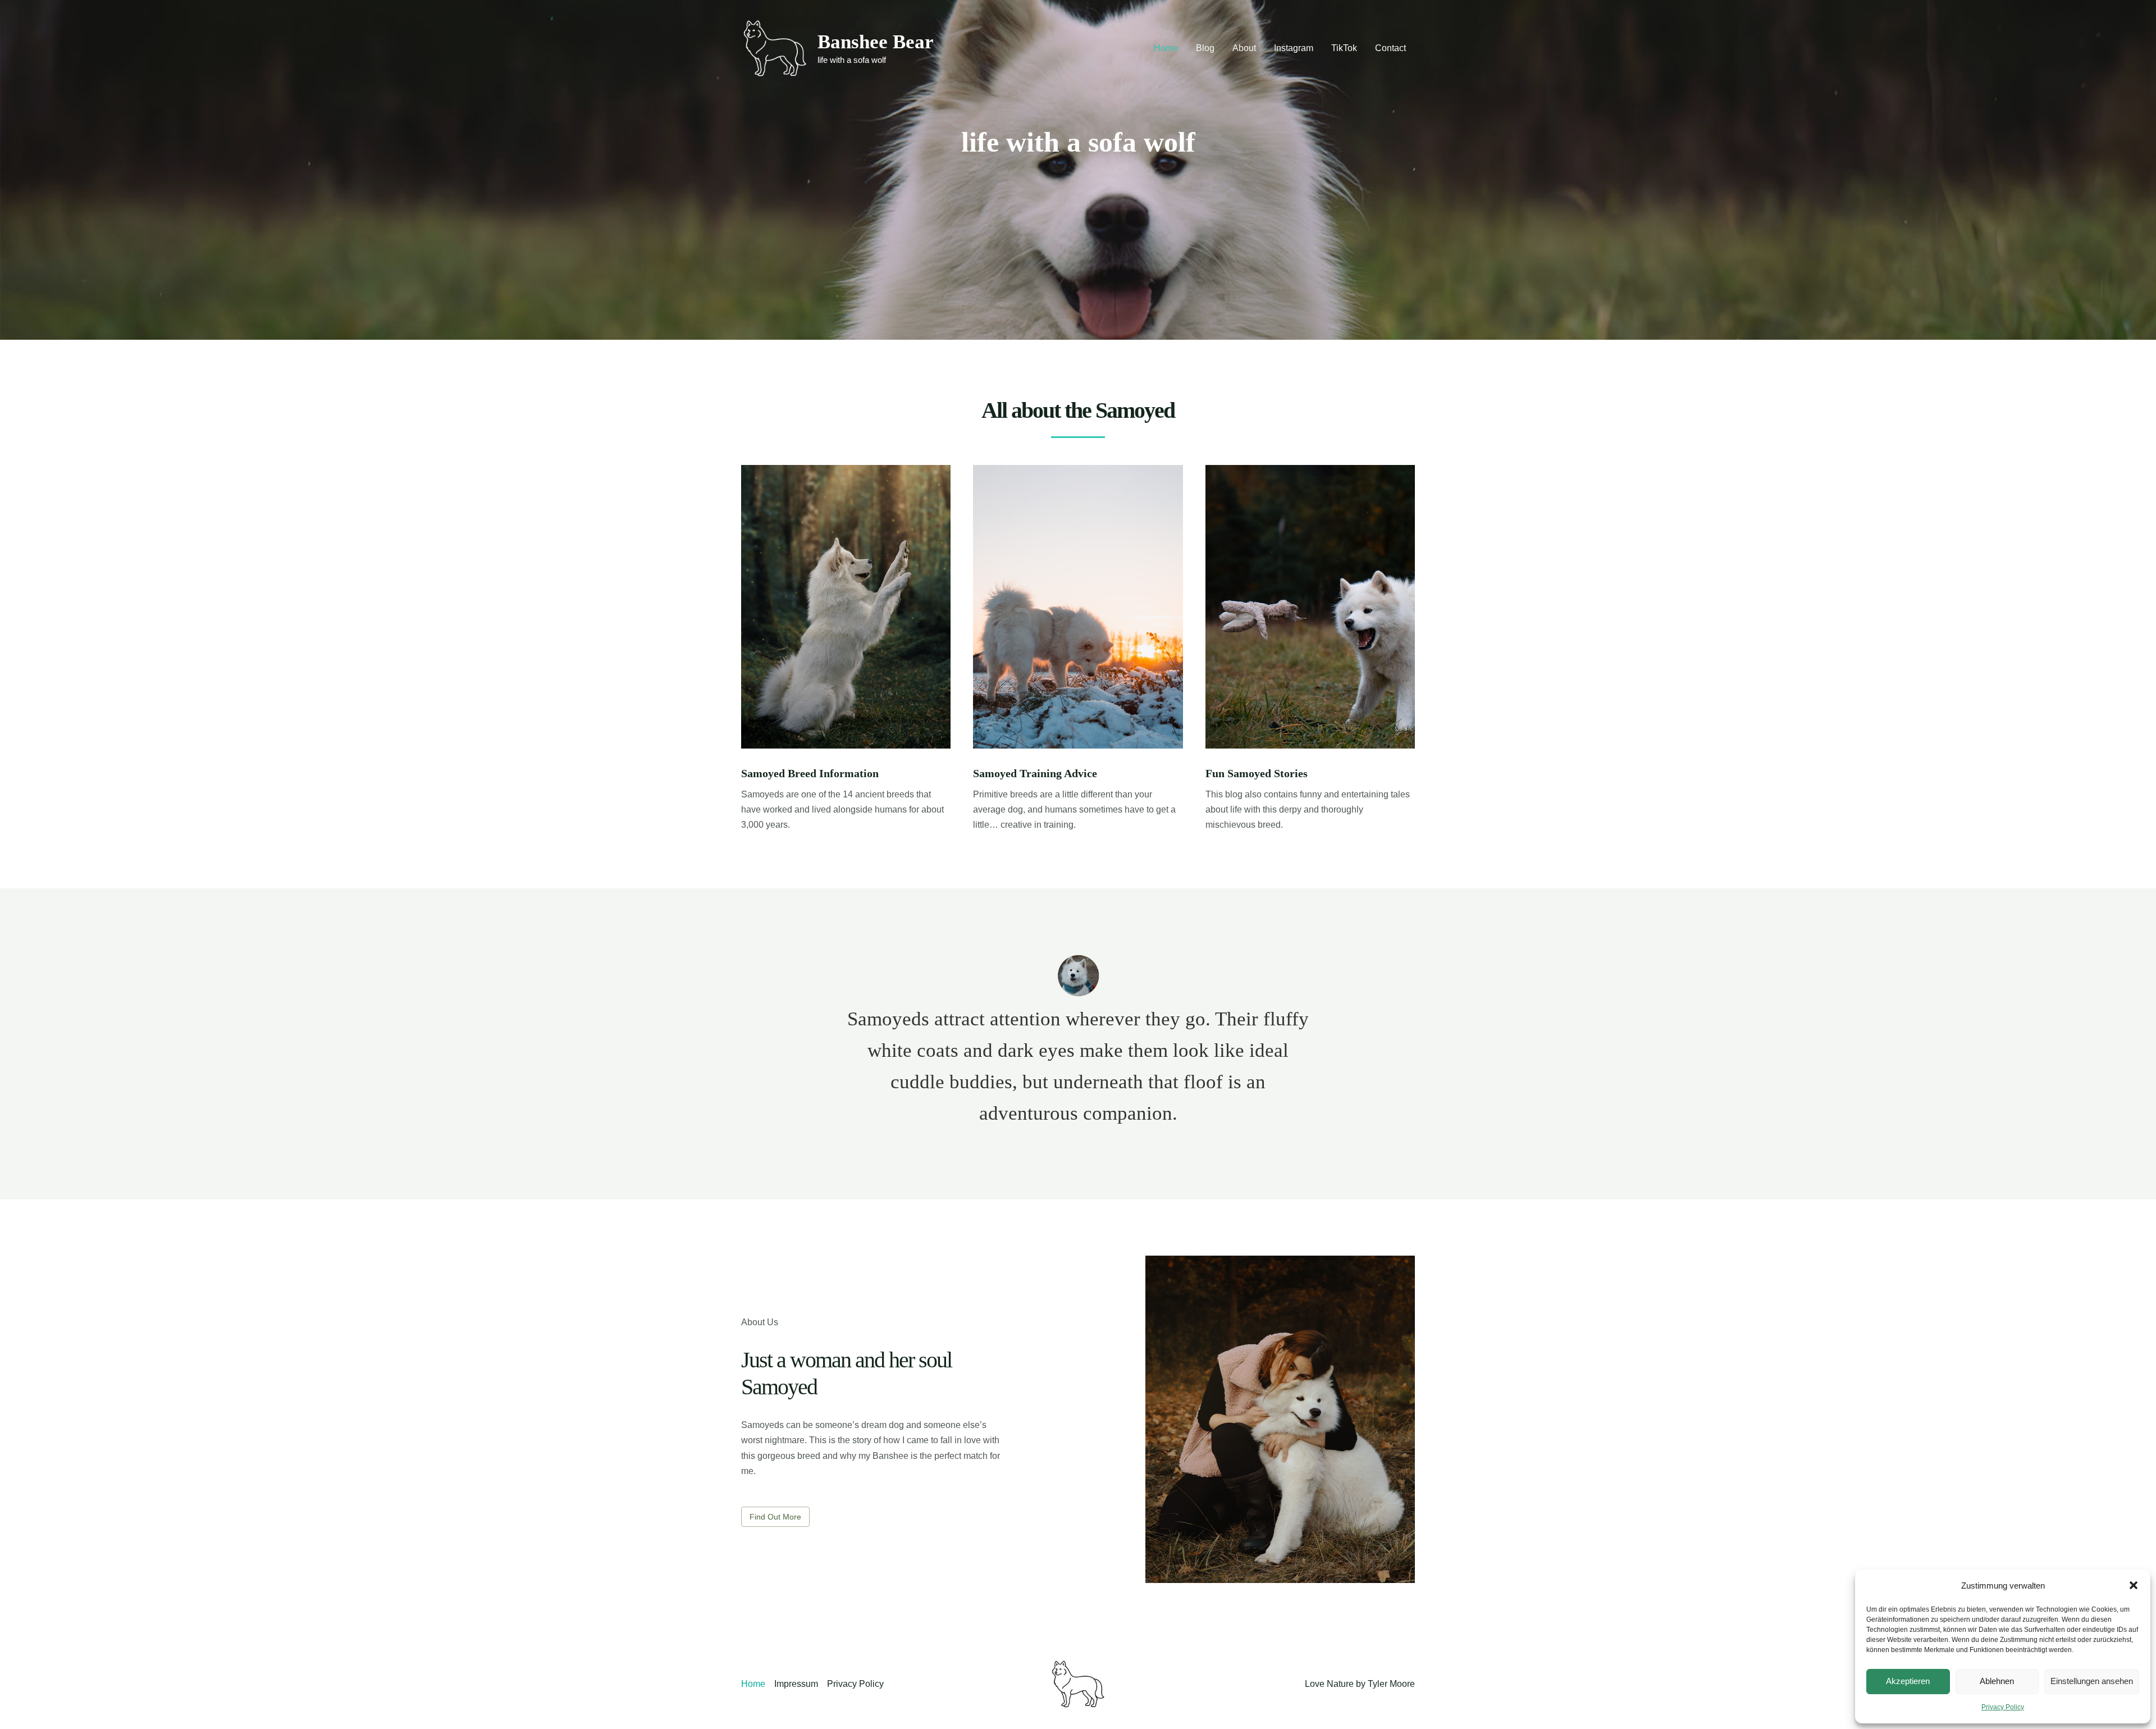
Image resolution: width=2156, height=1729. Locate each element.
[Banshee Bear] (775, 47)
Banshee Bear (876, 42)
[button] (2134, 1585)
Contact (1390, 48)
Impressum (796, 1684)
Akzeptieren (1908, 1681)
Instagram (1294, 48)
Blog (1205, 48)
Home (1166, 48)
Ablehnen (1997, 1681)
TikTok (1344, 48)
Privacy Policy (2003, 1707)
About (1244, 48)
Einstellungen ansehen (2092, 1681)
